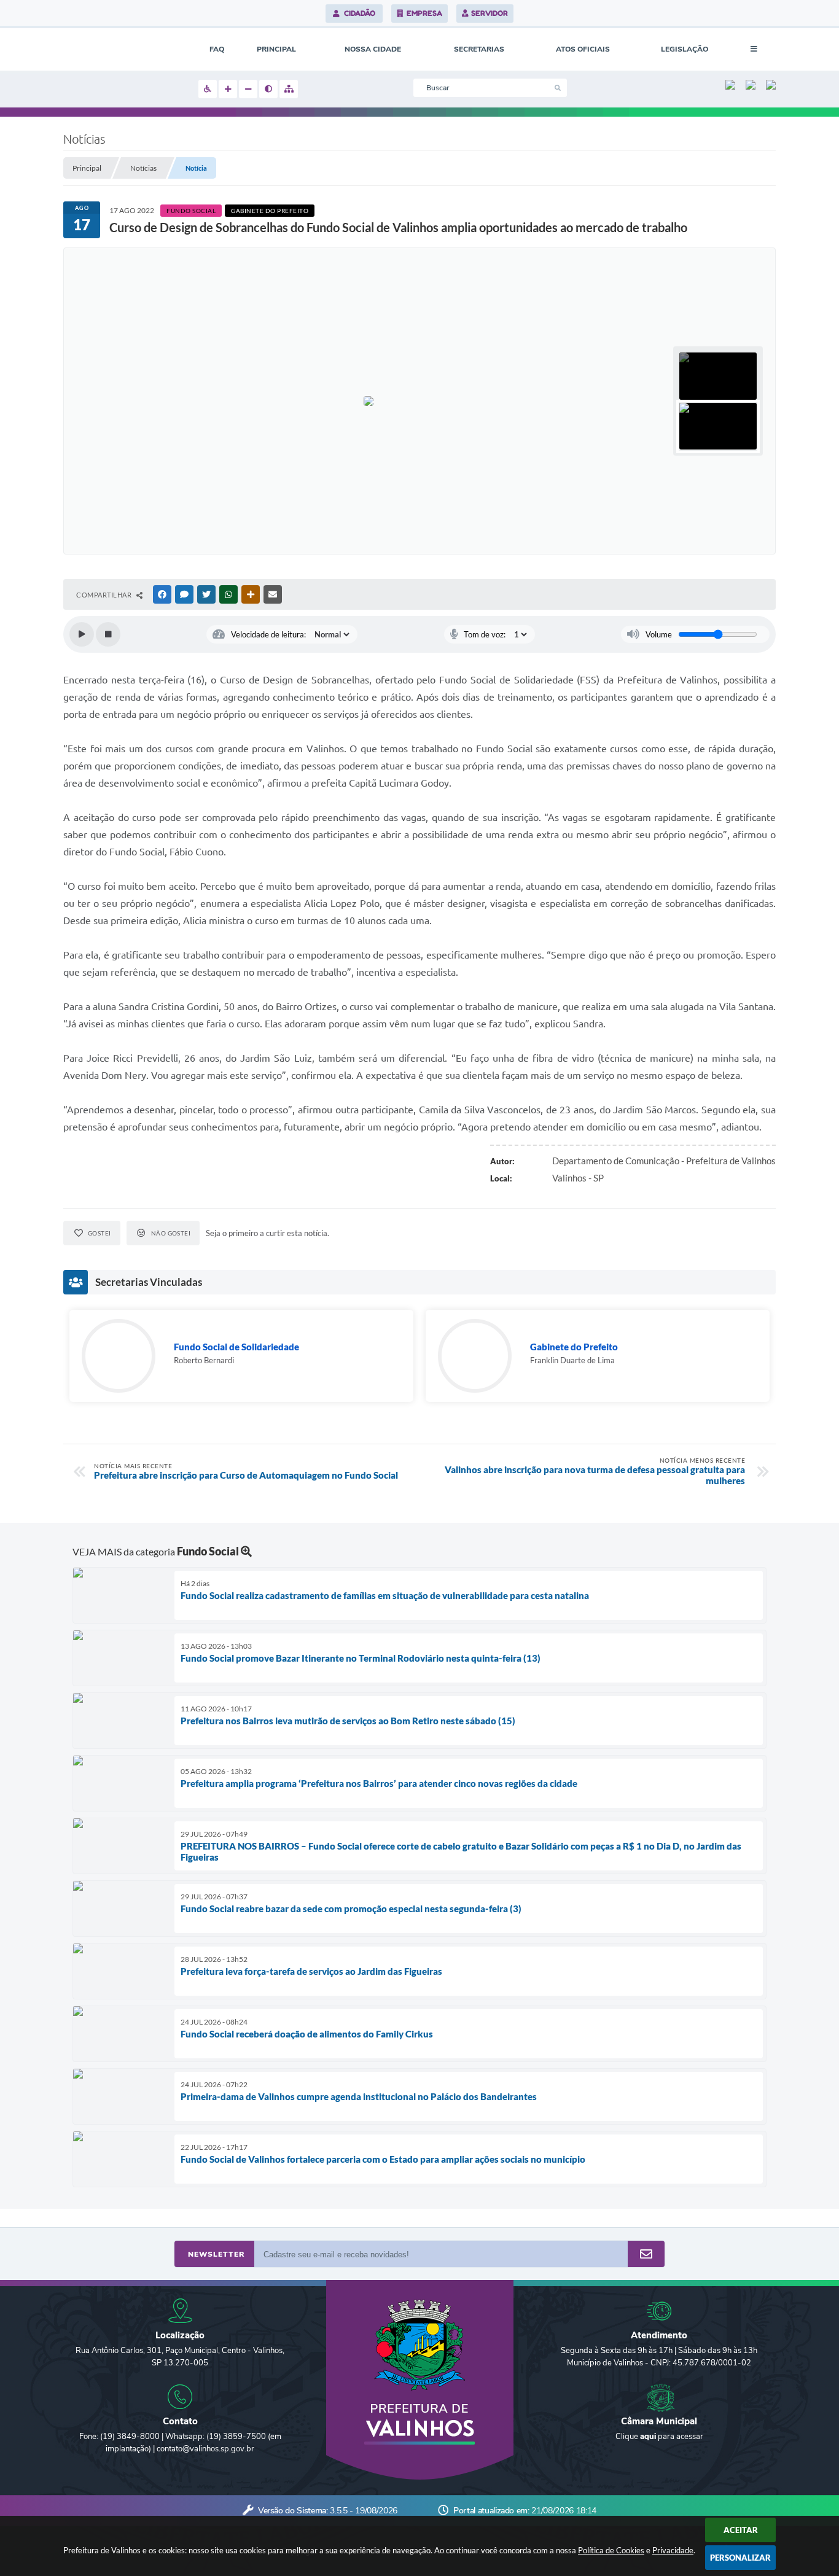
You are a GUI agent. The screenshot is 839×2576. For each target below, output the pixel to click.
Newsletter (216, 2254)
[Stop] (108, 634)
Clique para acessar (659, 2437)
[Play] (82, 634)
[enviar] (646, 2255)
